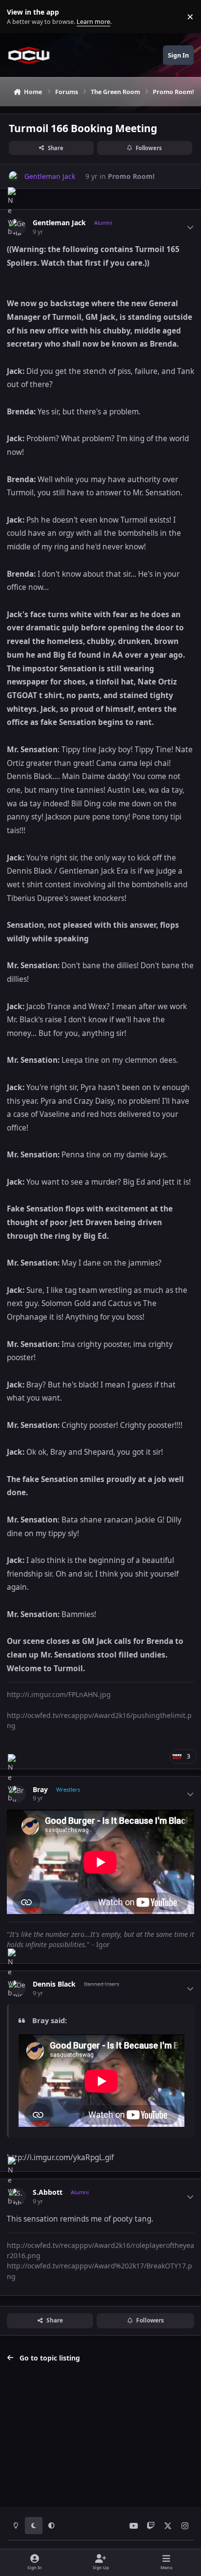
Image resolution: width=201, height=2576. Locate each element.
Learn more (19, 17)
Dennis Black (54, 1984)
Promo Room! (131, 176)
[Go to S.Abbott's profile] (17, 2196)
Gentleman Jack (59, 223)
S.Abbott (48, 2192)
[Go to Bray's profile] (17, 1794)
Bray (40, 1790)
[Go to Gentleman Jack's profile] (14, 176)
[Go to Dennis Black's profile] (17, 1988)
